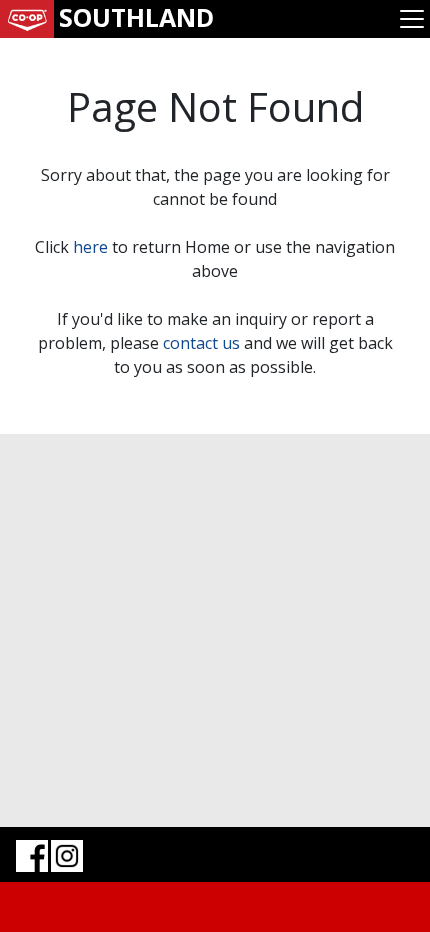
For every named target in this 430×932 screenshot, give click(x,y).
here (90, 247)
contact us (201, 343)
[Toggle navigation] (412, 19)
